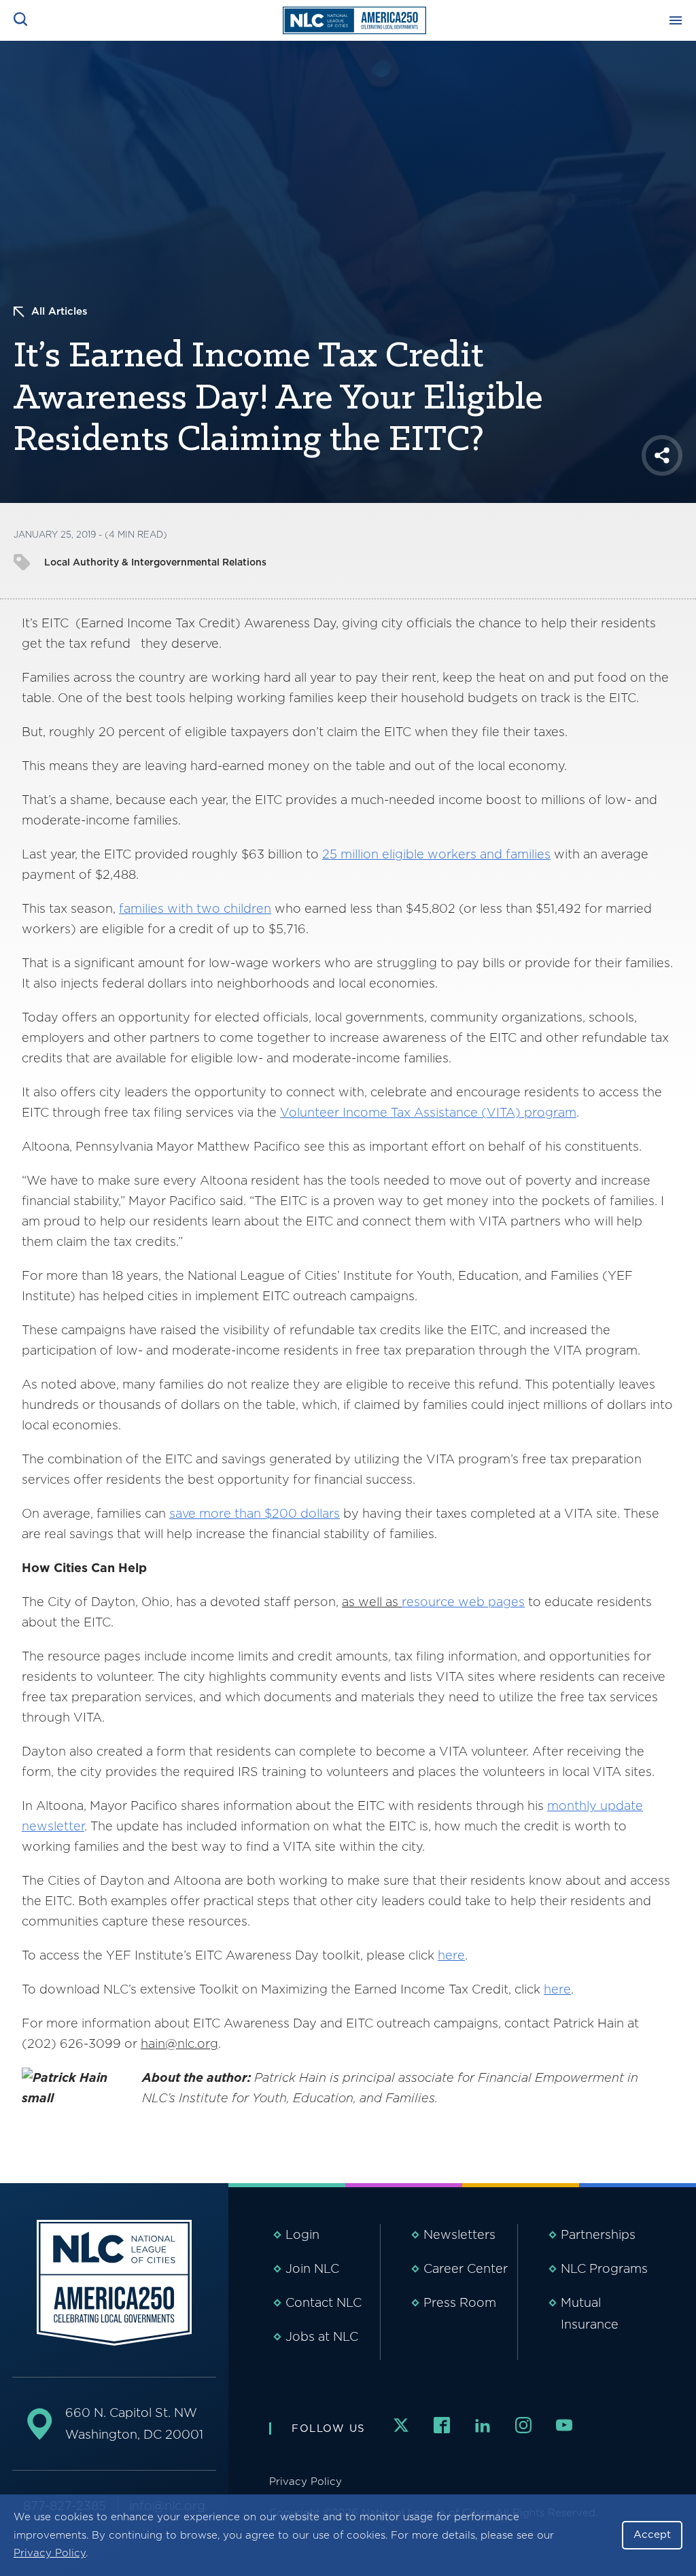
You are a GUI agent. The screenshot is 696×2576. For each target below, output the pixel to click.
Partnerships (598, 2234)
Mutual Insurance (590, 2313)
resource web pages (463, 1602)
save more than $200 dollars (255, 1513)
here (451, 1955)
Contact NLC (324, 2302)
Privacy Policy (50, 2553)
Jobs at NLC (322, 2336)
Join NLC (312, 2268)
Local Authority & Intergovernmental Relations (155, 562)
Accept (652, 2535)
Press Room (460, 2302)
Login (302, 2234)
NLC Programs (604, 2268)
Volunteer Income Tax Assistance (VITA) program (428, 1112)
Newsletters (459, 2234)
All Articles (59, 311)
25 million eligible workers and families (436, 854)
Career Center (466, 2268)
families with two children (195, 908)
